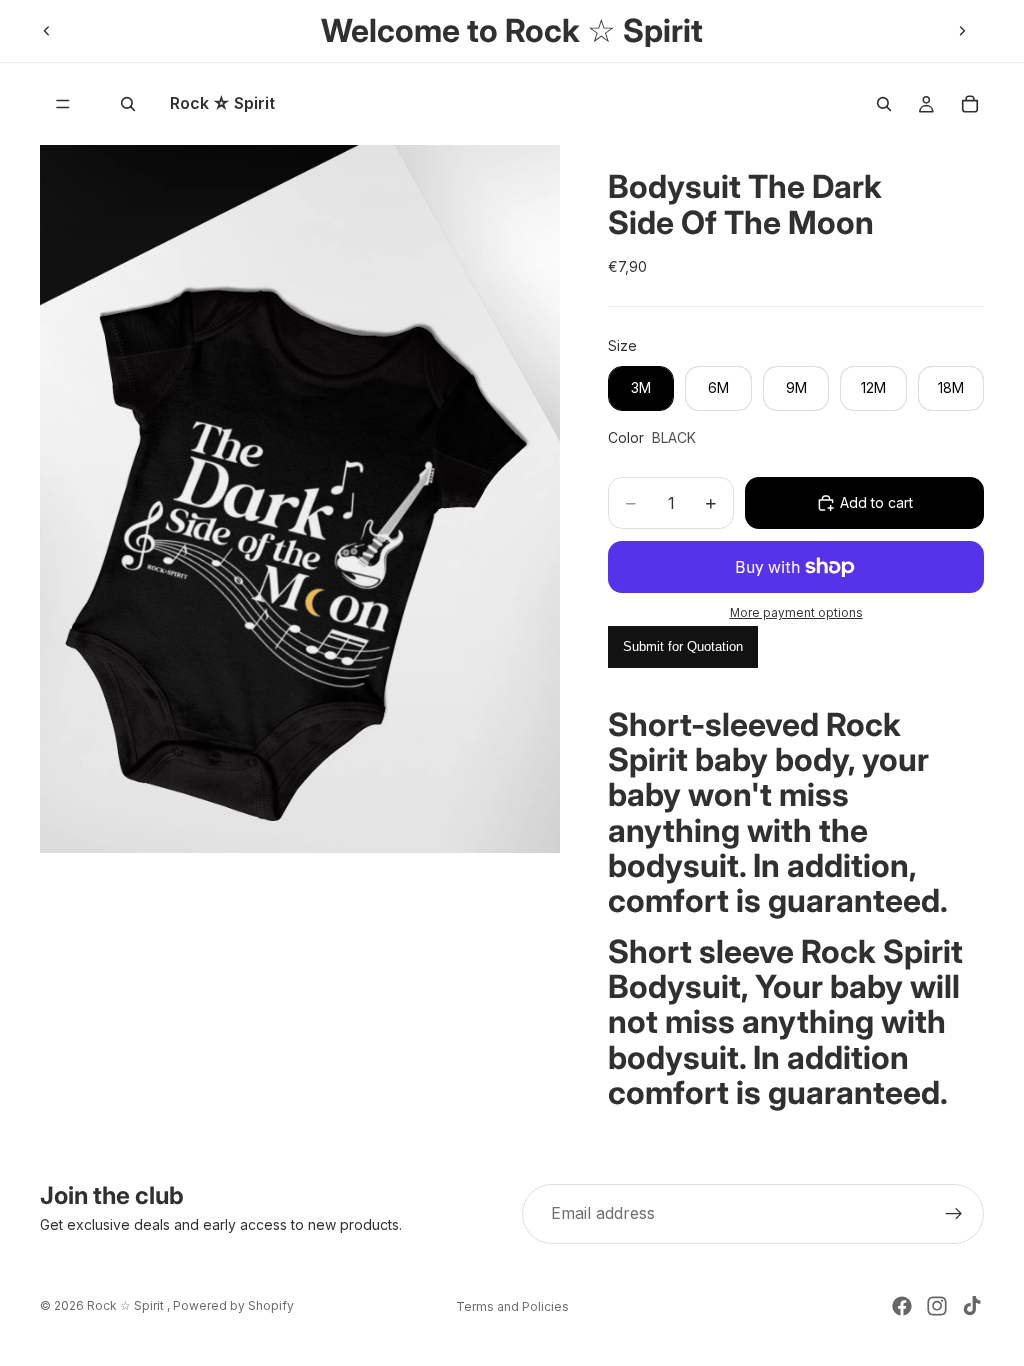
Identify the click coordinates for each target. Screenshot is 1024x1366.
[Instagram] (937, 1306)
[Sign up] (954, 1214)
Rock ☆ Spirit (127, 1305)
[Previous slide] (47, 31)
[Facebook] (902, 1306)
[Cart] (970, 104)
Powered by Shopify (233, 1305)
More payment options (796, 613)
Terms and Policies (512, 1306)
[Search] (128, 104)
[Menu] (63, 104)
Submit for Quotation (683, 646)
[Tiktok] (972, 1306)
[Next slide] (962, 31)
